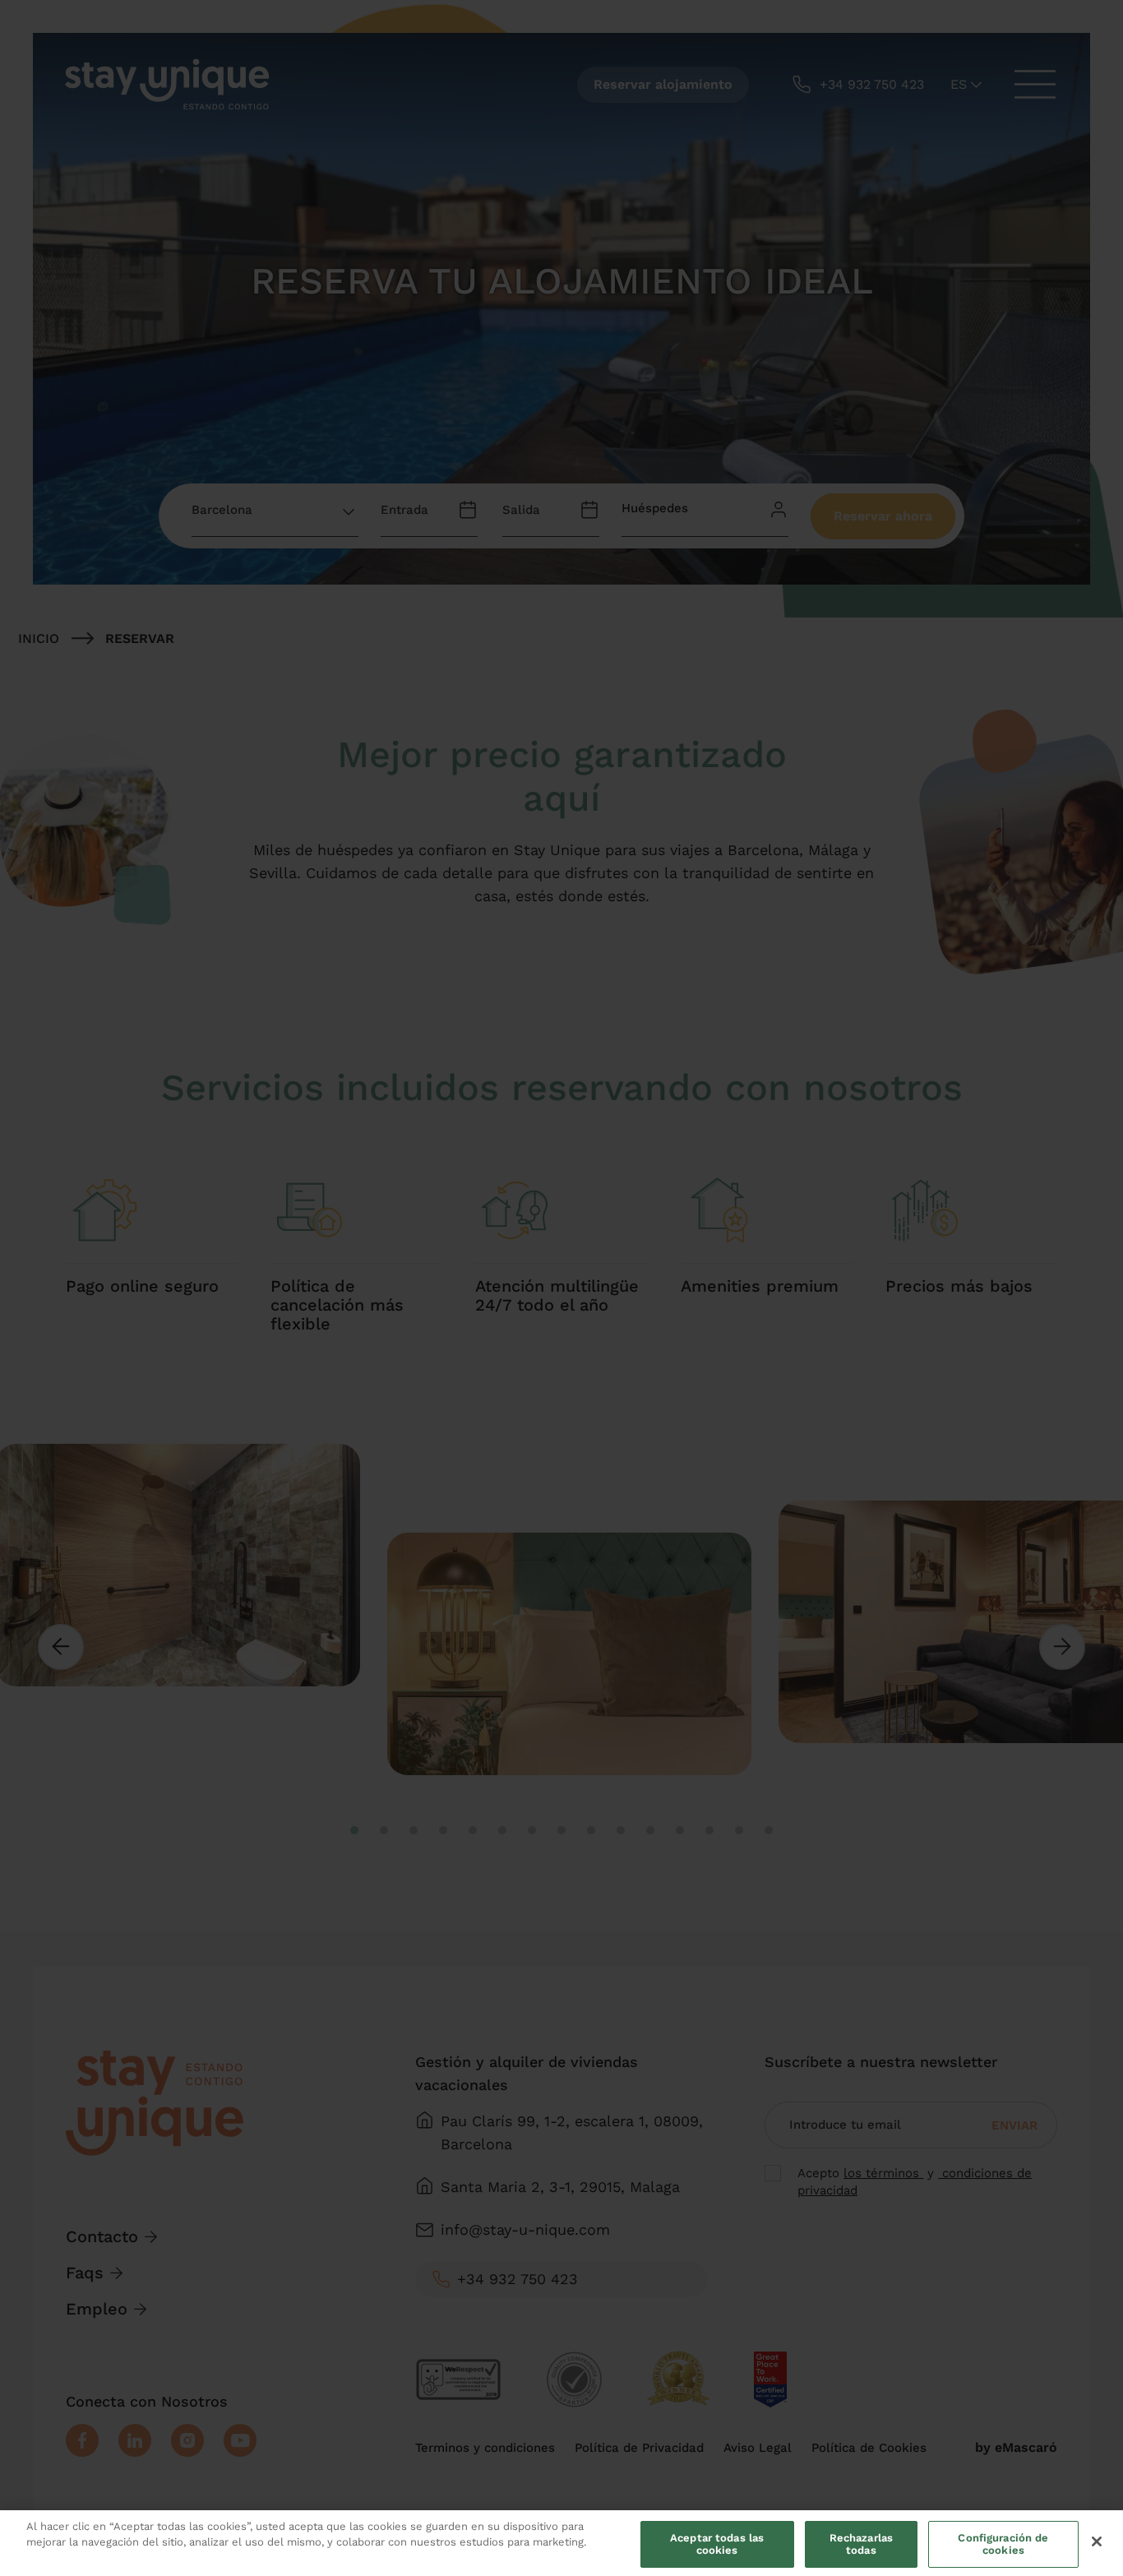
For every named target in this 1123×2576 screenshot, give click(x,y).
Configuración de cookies (1003, 2544)
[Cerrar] (1097, 2541)
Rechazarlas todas (861, 2544)
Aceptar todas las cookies (717, 2544)
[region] (561, 2543)
